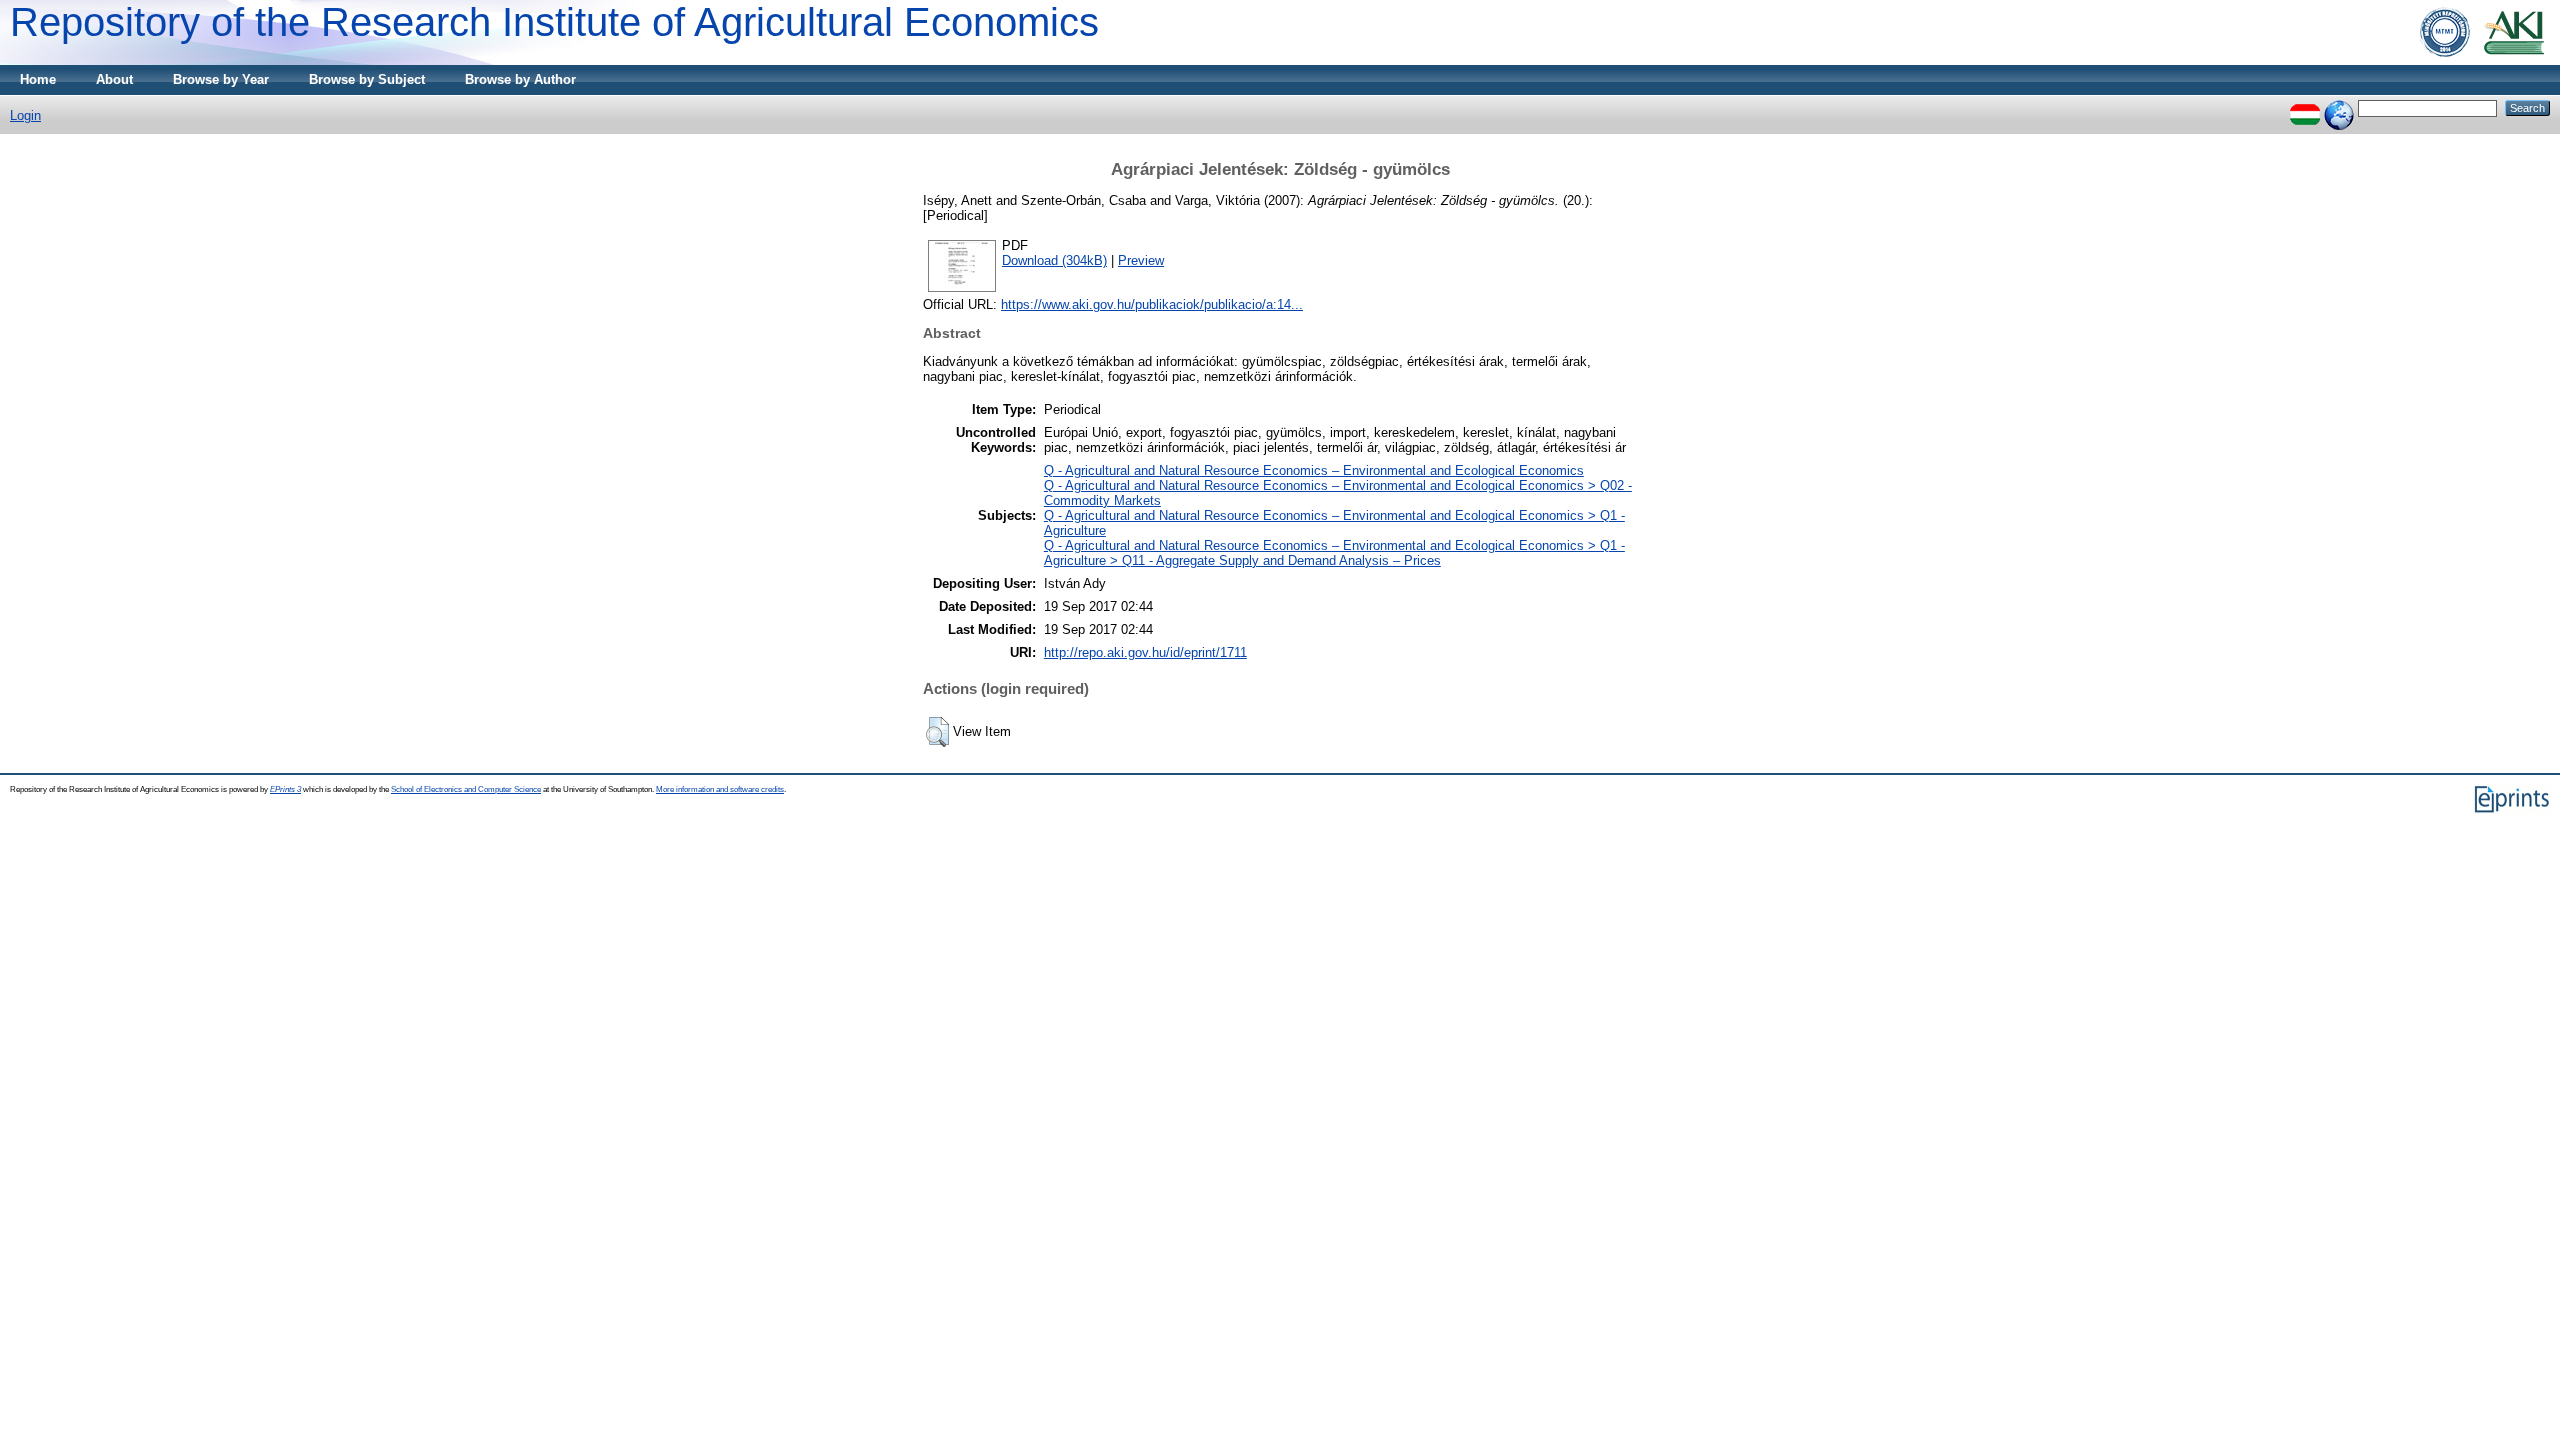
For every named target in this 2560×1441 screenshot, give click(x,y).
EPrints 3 (285, 789)
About (114, 79)
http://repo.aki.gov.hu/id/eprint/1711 (1145, 652)
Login (25, 115)
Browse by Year (221, 79)
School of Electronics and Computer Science (466, 789)
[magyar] (2305, 107)
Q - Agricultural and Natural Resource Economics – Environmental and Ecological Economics (1314, 470)
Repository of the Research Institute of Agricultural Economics (554, 22)
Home (38, 79)
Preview (1141, 260)
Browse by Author (520, 79)
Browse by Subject (367, 79)
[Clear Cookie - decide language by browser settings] (2339, 107)
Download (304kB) (1054, 260)
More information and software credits (720, 789)
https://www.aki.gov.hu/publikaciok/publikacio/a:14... (1152, 304)
